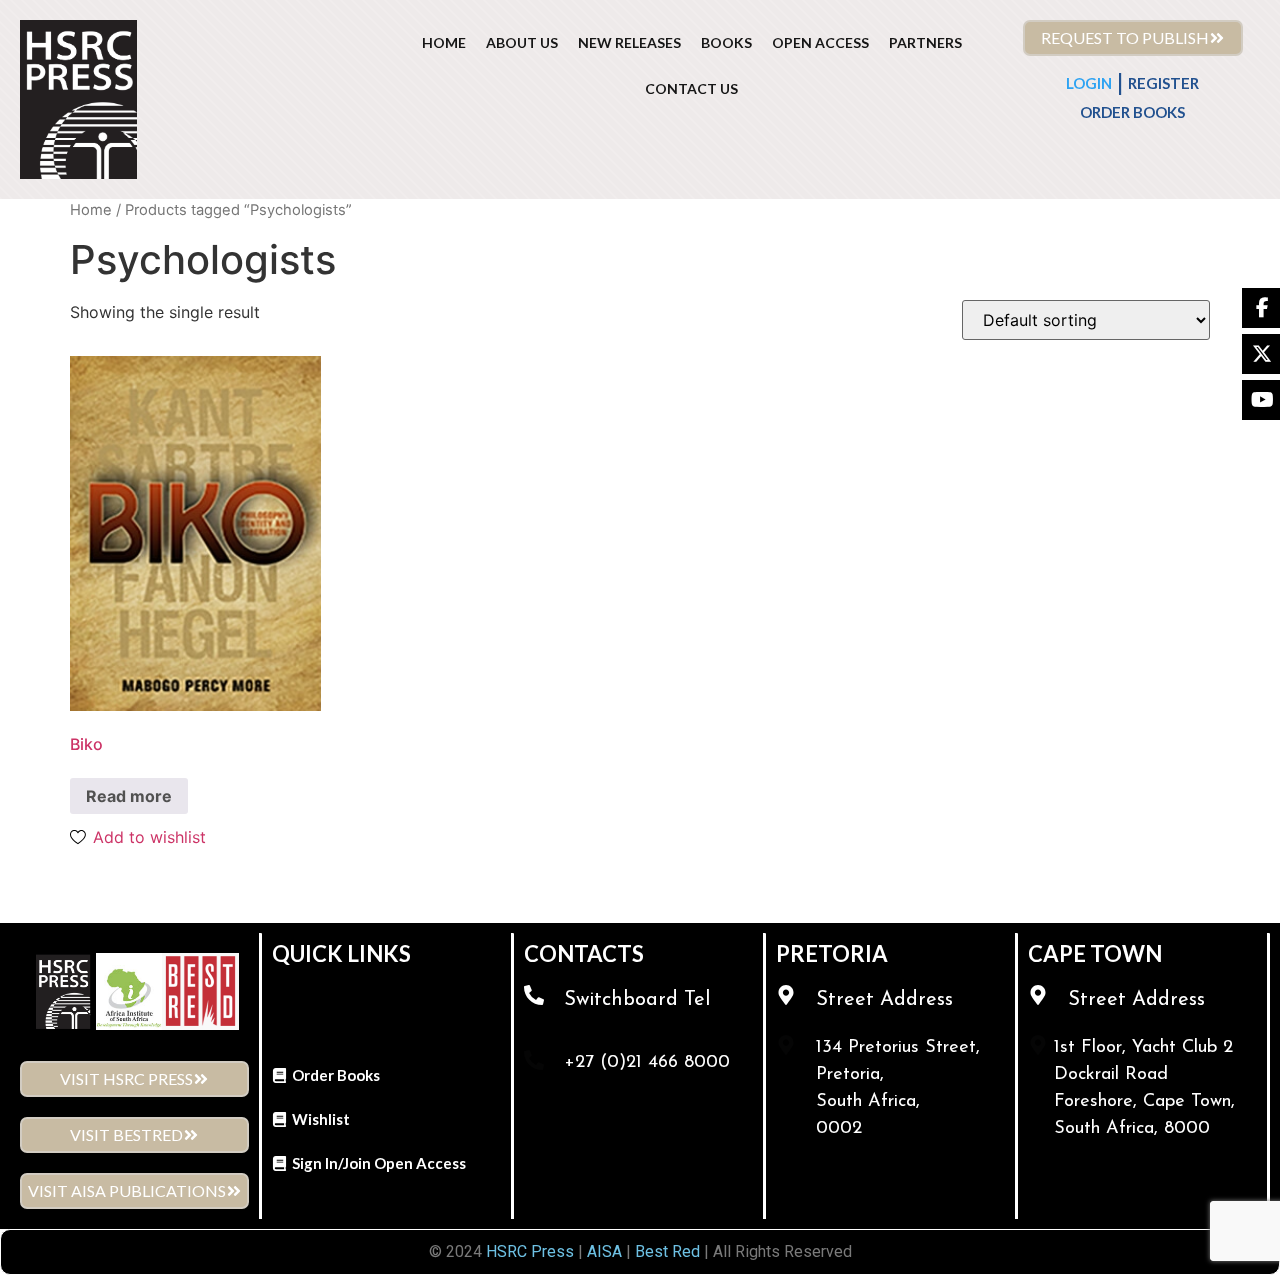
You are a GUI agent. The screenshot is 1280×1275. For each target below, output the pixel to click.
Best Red (667, 1251)
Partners (925, 42)
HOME (444, 42)
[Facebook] (1261, 308)
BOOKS (726, 42)
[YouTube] (1261, 400)
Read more (129, 796)
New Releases (629, 42)
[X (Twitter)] (1261, 354)
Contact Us (691, 88)
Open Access (820, 42)
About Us (522, 42)
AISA (602, 1251)
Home (91, 210)
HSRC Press (530, 1251)
